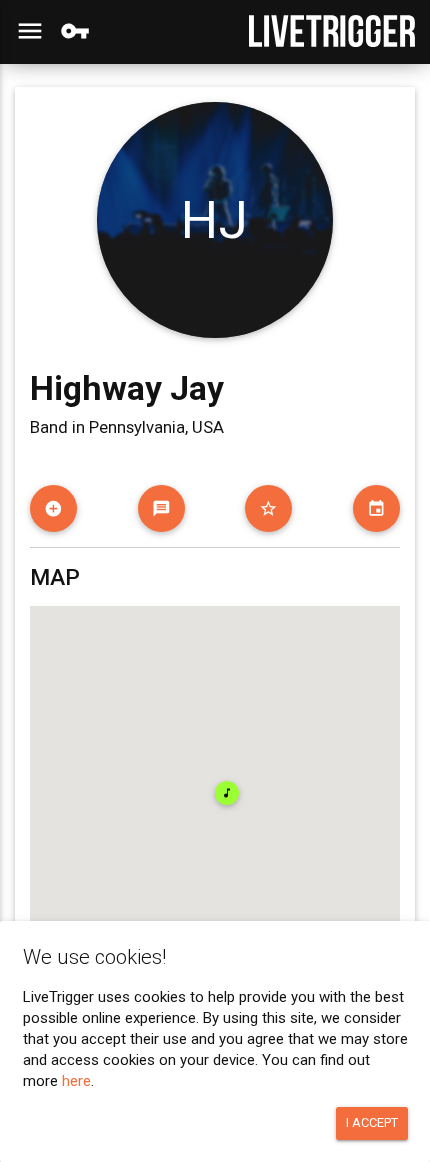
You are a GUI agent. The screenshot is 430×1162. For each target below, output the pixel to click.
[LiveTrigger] (332, 31)
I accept (372, 1122)
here (76, 1081)
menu (30, 31)
